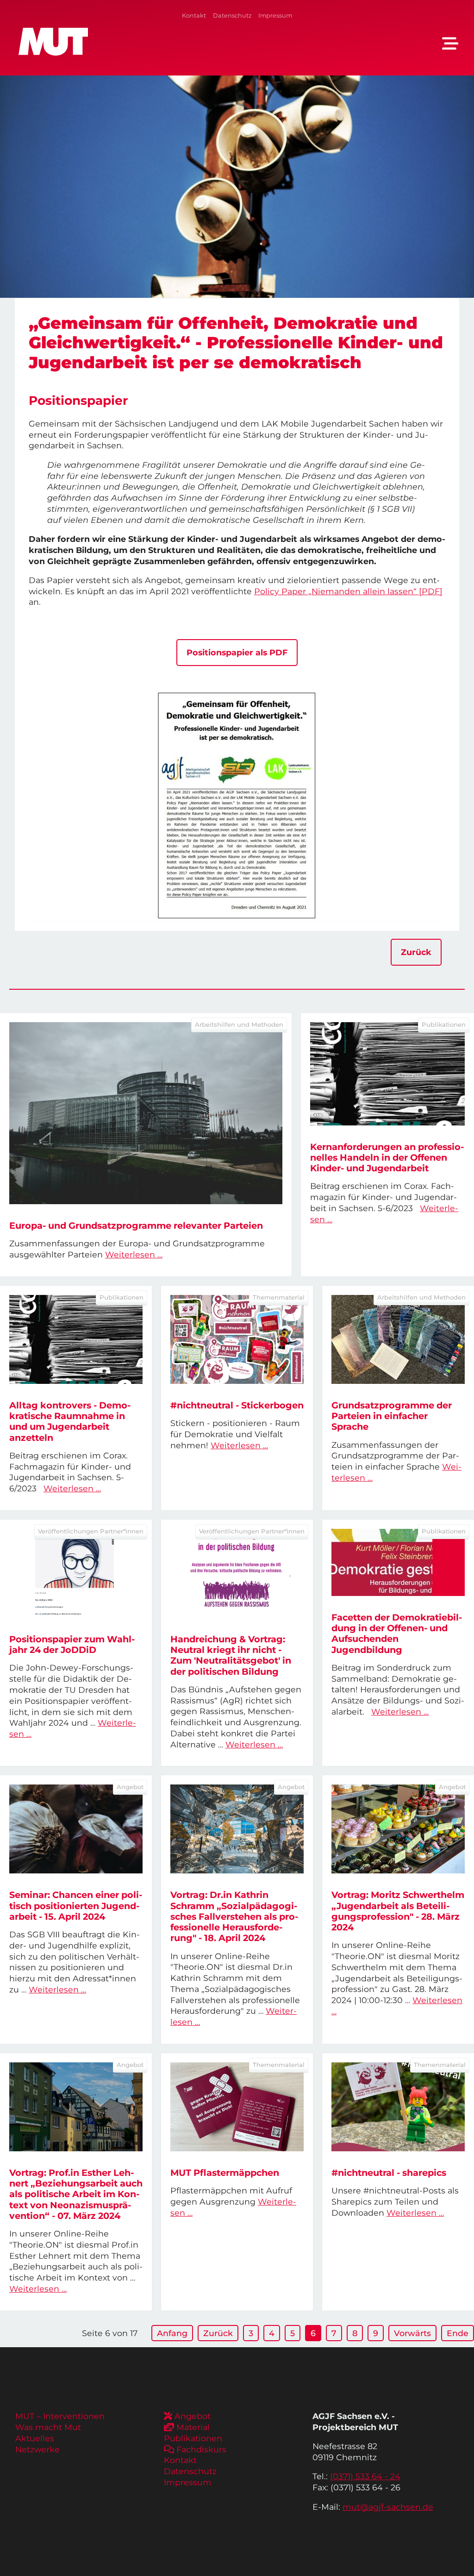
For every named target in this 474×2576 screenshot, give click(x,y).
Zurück (416, 952)
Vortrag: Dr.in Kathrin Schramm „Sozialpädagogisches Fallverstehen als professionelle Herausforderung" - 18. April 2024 (234, 1916)
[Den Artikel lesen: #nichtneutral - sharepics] (398, 2107)
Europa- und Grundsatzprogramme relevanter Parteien (136, 1225)
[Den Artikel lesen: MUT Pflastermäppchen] (237, 2107)
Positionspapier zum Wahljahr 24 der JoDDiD (72, 1644)
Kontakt (194, 16)
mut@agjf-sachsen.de (388, 2507)
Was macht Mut (48, 2427)
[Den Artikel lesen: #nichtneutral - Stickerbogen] (237, 1339)
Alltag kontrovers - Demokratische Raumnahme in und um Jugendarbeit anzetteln (70, 1421)
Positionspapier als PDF (237, 652)
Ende (458, 2333)
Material (193, 2427)
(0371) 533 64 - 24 (365, 2476)
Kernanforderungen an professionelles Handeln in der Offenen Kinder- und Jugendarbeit (387, 1157)
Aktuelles (35, 2438)
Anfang (172, 2333)
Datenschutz (232, 16)
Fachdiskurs (201, 2449)
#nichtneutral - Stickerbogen (237, 1405)
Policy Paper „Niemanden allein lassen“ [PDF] (348, 591)
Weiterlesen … (134, 1254)
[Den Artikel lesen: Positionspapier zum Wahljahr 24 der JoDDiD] (76, 1573)
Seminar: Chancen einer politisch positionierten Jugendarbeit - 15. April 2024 (76, 1905)
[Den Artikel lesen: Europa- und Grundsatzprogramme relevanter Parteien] (146, 1113)
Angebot (193, 2416)
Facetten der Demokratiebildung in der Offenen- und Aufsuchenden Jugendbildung (397, 1634)
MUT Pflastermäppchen (225, 2173)
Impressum (275, 16)
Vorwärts (412, 2333)
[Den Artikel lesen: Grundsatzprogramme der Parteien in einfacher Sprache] (398, 1339)
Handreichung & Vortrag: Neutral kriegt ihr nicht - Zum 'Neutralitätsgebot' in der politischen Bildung (231, 1655)
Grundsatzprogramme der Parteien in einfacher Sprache (392, 1416)
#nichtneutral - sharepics (389, 2173)
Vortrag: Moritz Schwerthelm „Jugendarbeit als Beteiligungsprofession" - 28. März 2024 (398, 1911)
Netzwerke (37, 2449)
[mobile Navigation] (450, 44)
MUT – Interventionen (60, 2416)
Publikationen (193, 2438)
